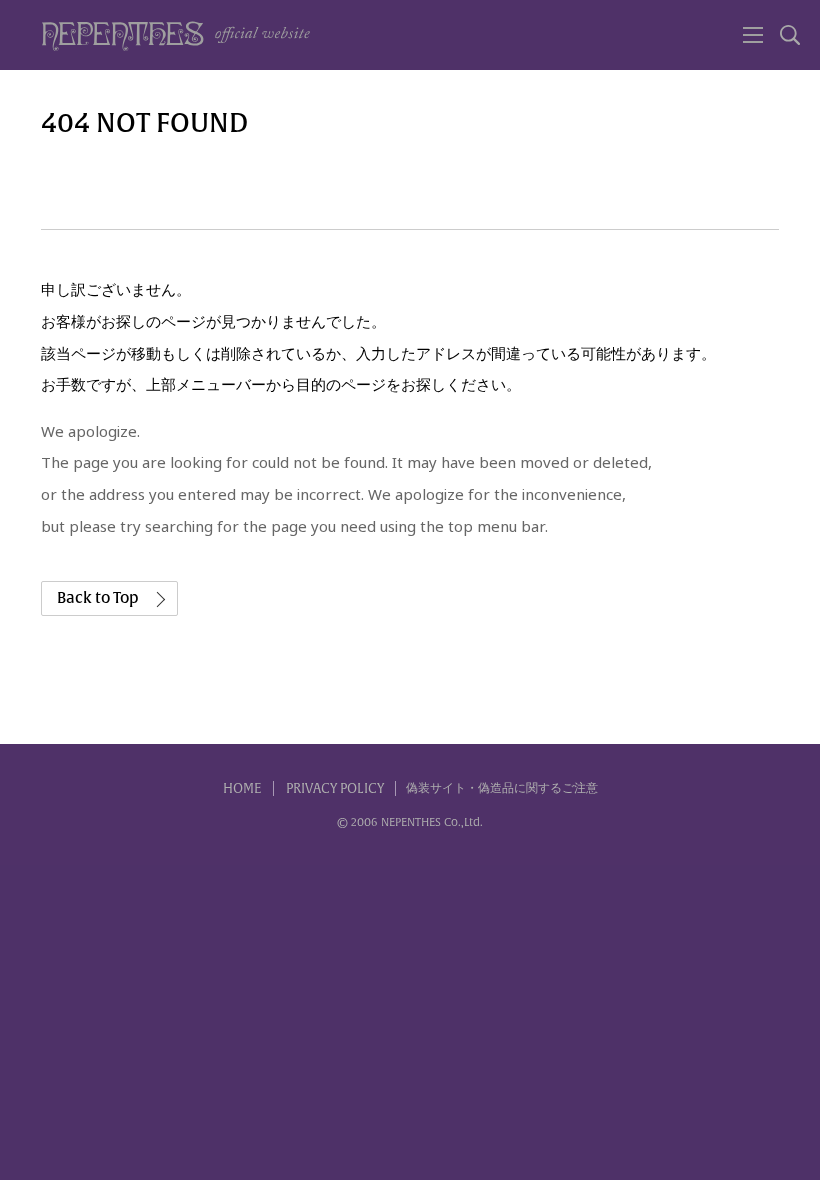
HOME (242, 788)
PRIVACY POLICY (335, 788)
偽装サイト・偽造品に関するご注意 (502, 788)
